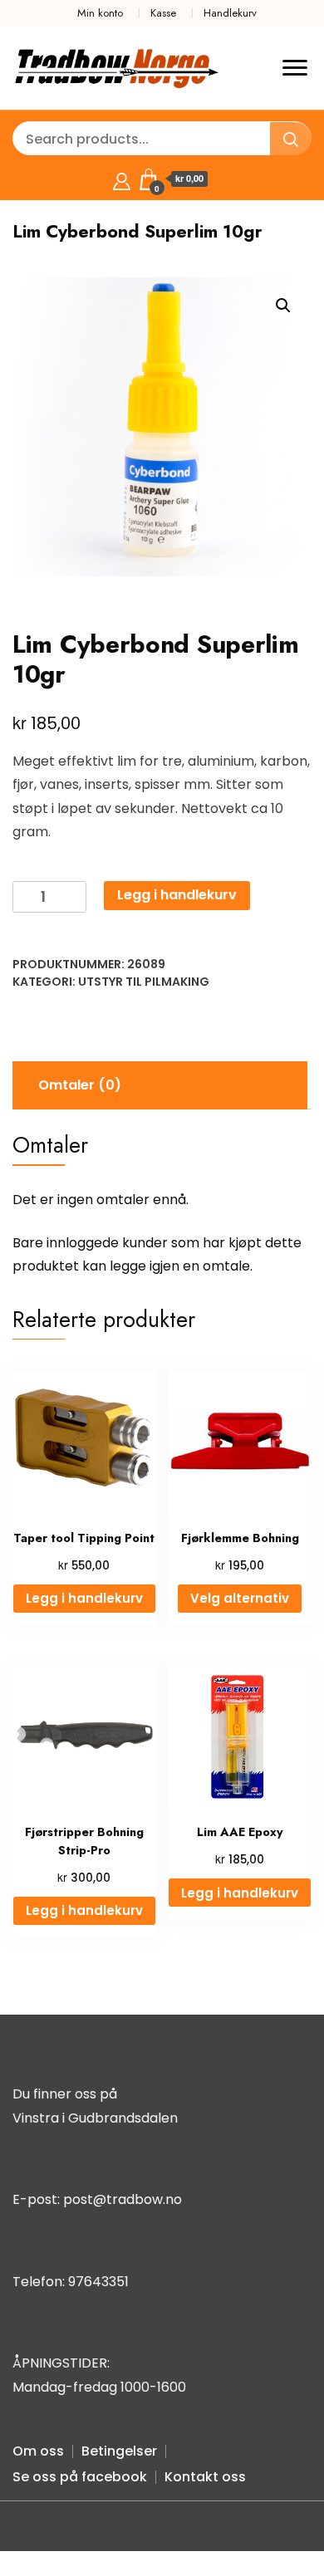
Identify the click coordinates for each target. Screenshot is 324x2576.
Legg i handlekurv (177, 895)
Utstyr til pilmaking (144, 982)
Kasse (163, 13)
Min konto (100, 13)
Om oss (38, 2451)
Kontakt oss (205, 2477)
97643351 (98, 2282)
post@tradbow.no (123, 2199)
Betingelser (119, 2451)
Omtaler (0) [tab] (80, 1085)
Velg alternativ (240, 1598)
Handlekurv (230, 13)
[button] (283, 306)
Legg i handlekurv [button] (84, 1598)
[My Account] (122, 179)
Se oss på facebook (80, 2477)
